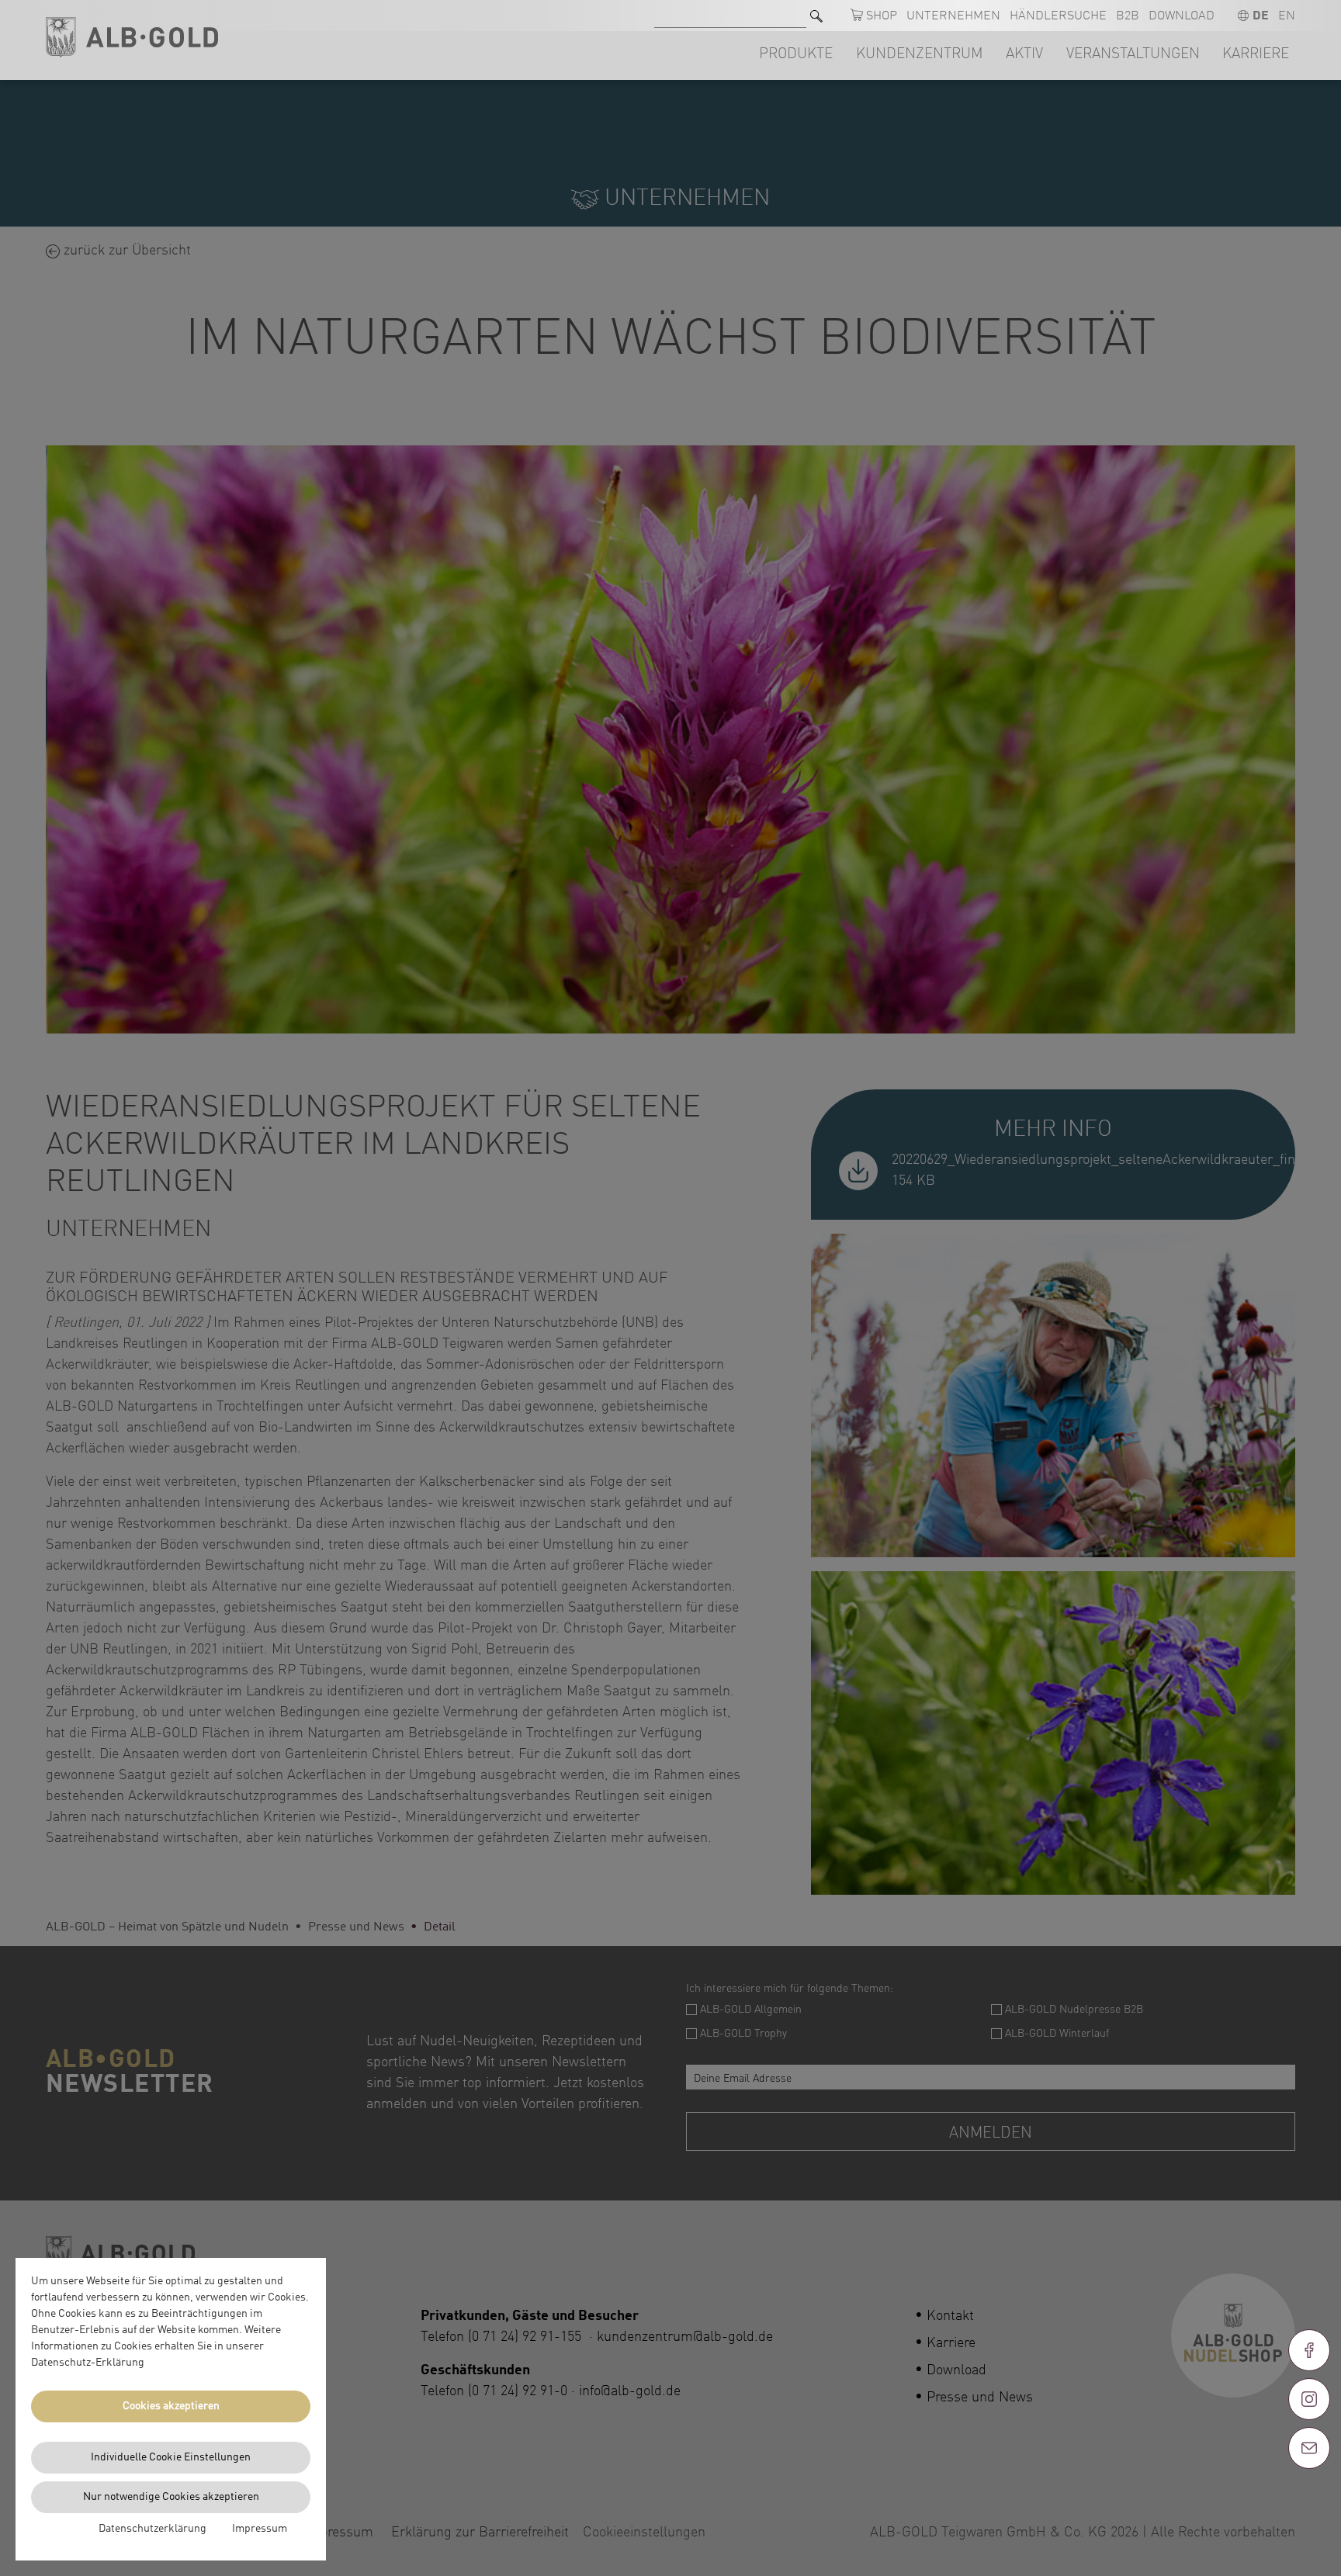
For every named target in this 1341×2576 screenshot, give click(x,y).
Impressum (260, 2529)
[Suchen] (816, 16)
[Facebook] (1309, 2350)
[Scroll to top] (1309, 2504)
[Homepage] (132, 38)
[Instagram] (1309, 2399)
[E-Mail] (1309, 2448)
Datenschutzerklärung (152, 2529)
